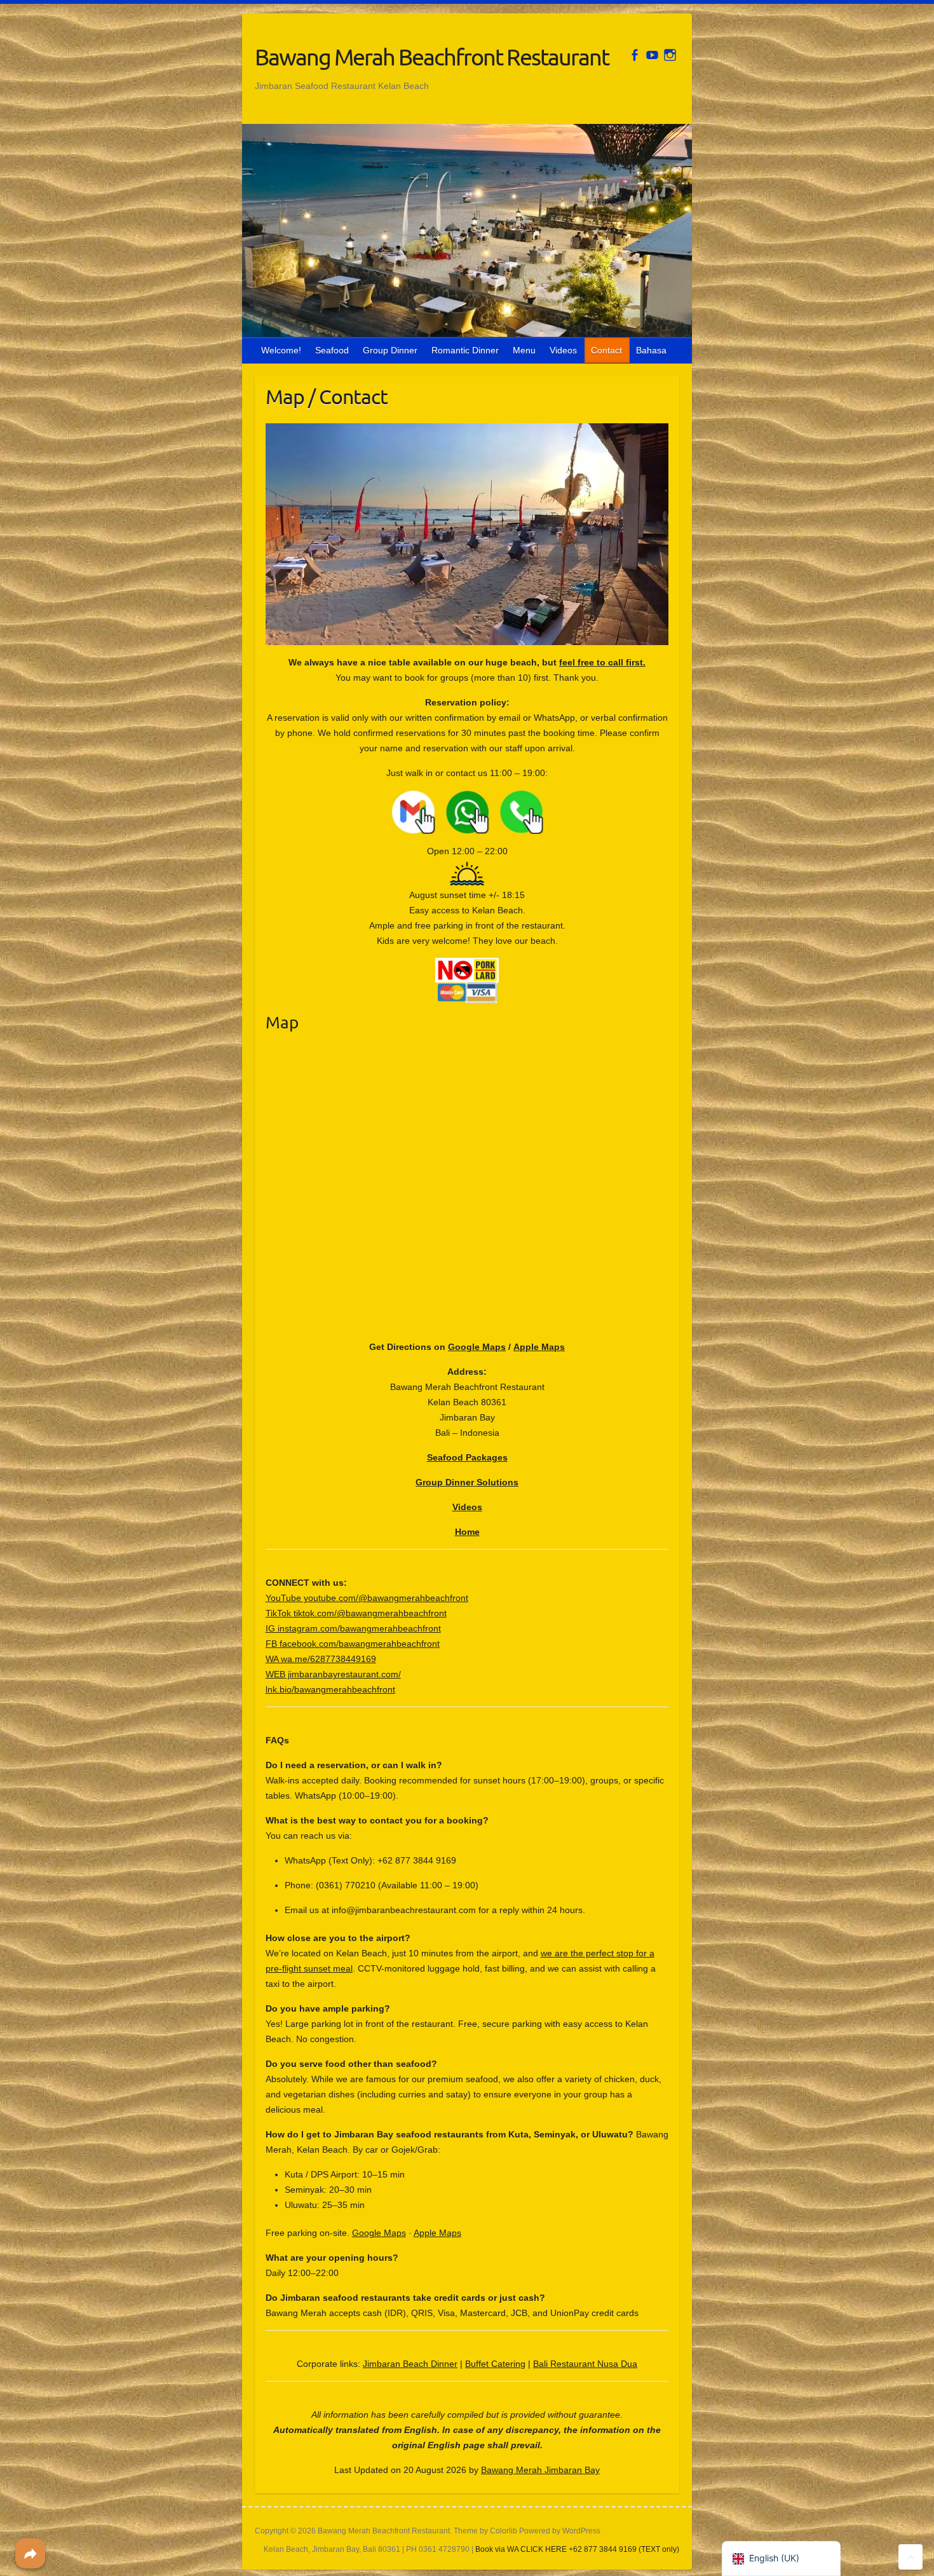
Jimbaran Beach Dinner (410, 2364)
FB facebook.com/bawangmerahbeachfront (353, 1644)
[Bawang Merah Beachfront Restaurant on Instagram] (670, 55)
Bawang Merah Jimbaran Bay (540, 2470)
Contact (606, 350)
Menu (524, 350)
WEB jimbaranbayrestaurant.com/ (333, 1674)
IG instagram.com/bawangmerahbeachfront (353, 1628)
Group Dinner (390, 350)
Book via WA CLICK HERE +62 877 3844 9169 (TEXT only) (577, 2549)
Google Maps (477, 1347)
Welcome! (281, 350)
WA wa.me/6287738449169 (321, 1659)
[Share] (30, 2553)
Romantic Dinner (465, 350)
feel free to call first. (602, 662)
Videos (563, 350)
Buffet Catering (495, 2364)
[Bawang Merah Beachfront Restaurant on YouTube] (652, 55)
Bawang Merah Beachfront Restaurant (432, 57)
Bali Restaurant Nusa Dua (585, 2364)
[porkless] (467, 965)
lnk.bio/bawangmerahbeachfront (330, 1689)
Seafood (332, 350)
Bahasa (651, 350)
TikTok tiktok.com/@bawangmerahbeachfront (356, 1613)
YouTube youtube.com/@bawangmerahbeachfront (367, 1598)
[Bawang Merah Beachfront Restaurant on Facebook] (634, 55)
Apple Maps (539, 1347)
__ (440, 798)
